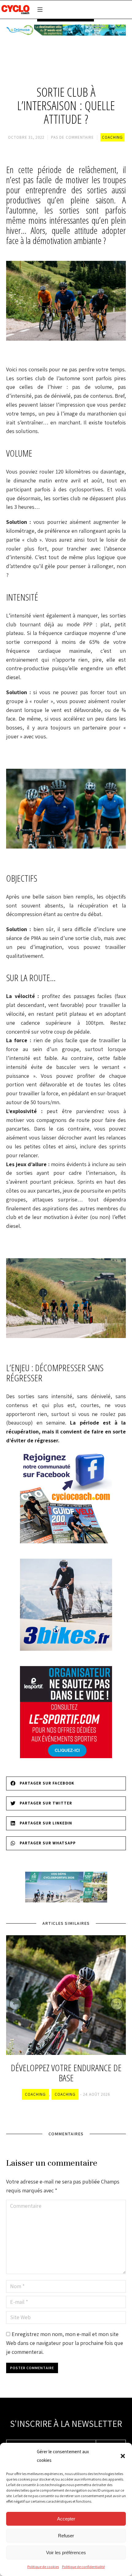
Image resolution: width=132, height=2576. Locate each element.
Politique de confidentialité (83, 2567)
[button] (123, 2456)
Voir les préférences (66, 2553)
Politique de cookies (43, 2567)
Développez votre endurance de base (66, 2073)
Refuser (66, 2536)
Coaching (112, 137)
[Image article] (66, 1995)
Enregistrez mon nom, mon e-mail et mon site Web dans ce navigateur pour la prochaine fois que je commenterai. (65, 2343)
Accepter (66, 2519)
